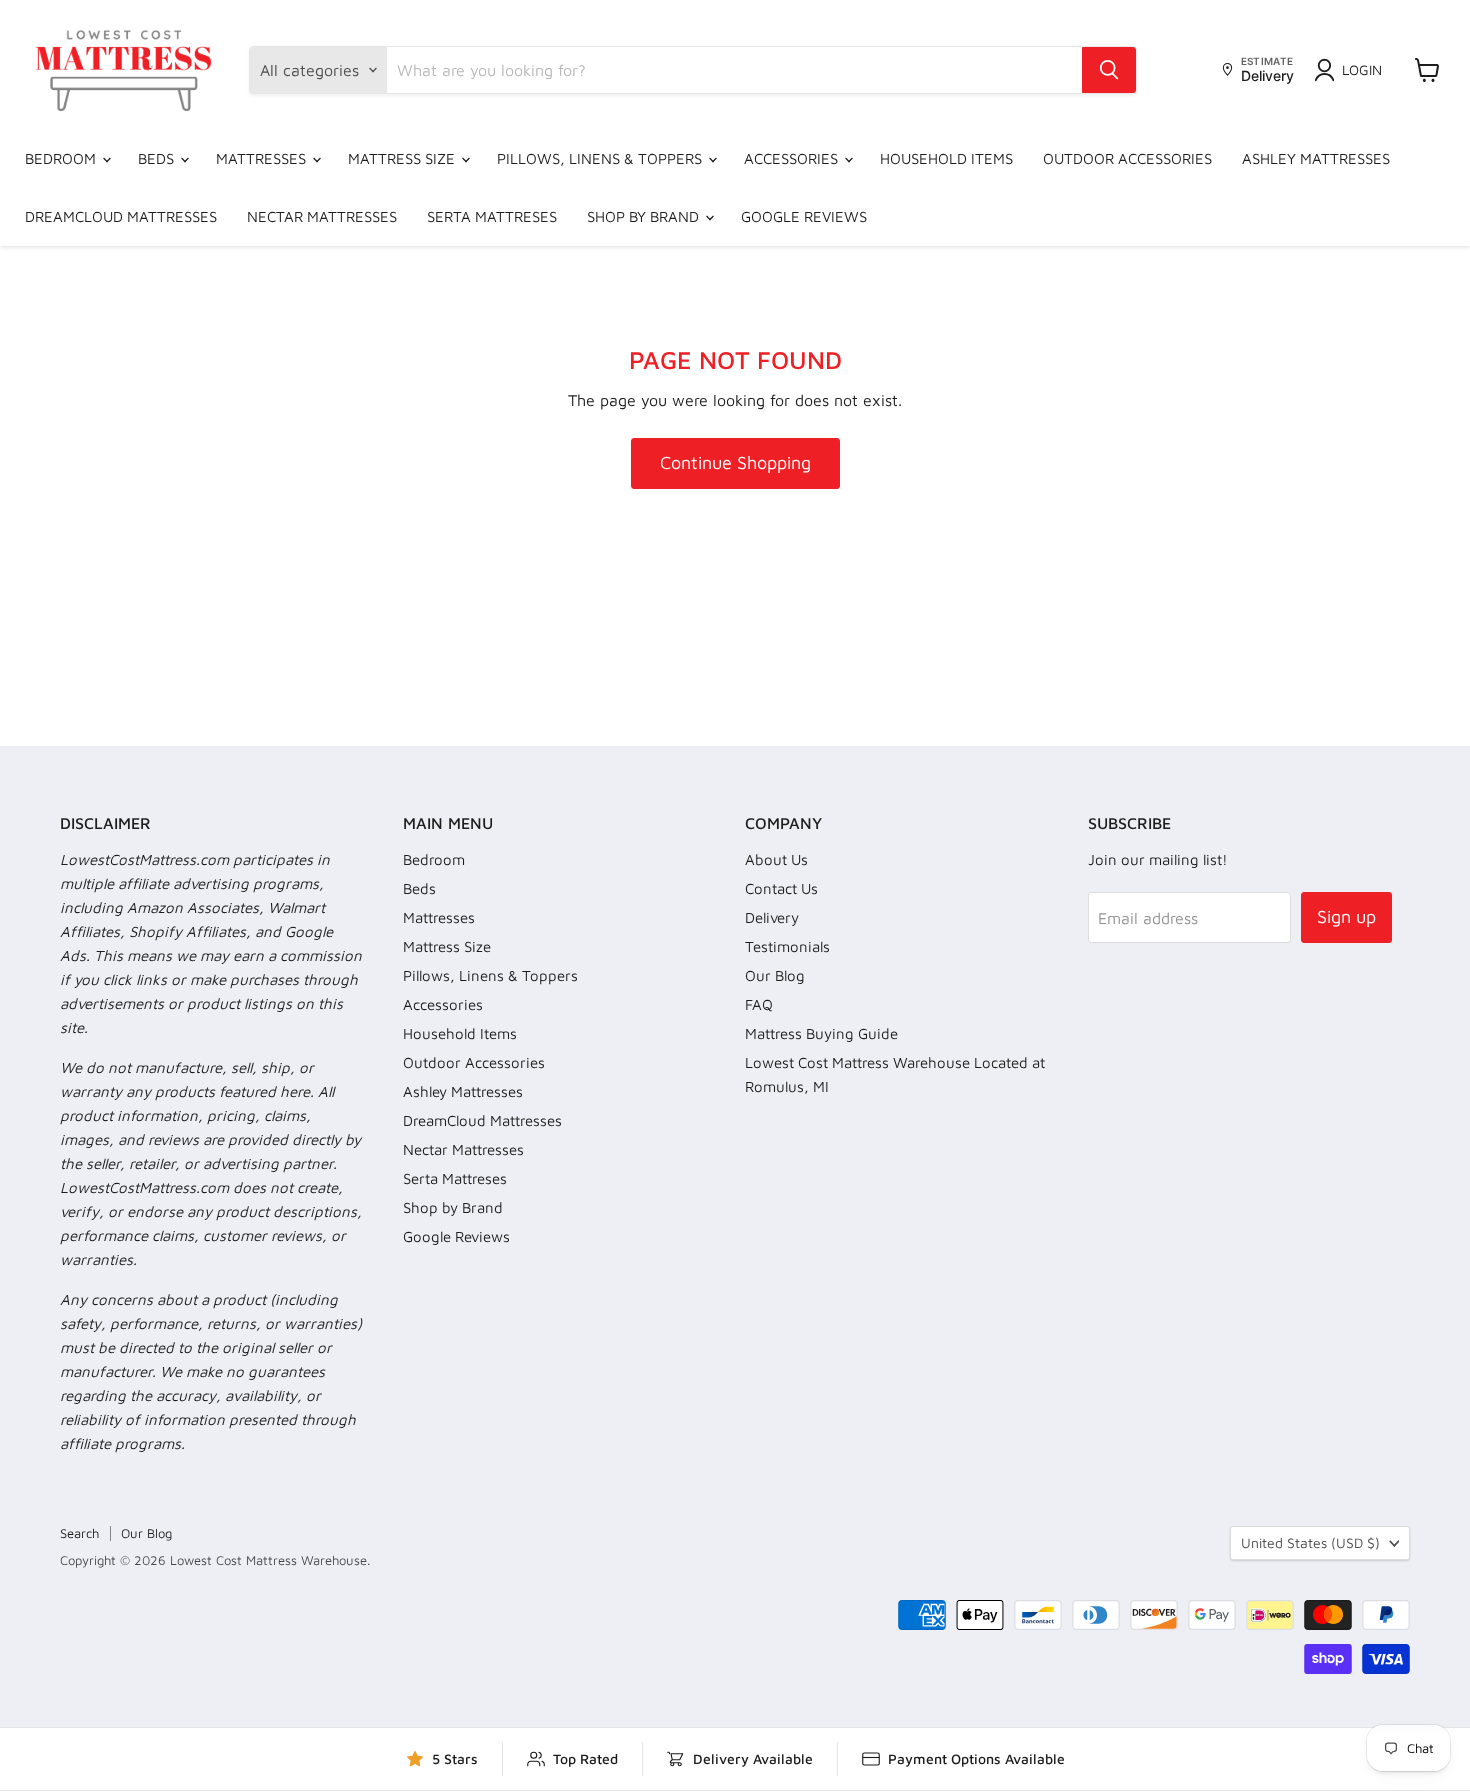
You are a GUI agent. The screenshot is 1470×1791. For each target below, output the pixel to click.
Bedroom (62, 158)
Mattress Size (403, 158)
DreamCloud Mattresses (121, 216)
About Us (776, 859)
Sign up (1346, 916)
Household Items (946, 158)
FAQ (759, 1004)
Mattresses (263, 158)
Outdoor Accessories (1127, 158)
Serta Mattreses (492, 216)
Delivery (772, 917)
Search (79, 1533)
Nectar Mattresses (322, 216)
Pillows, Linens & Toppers (601, 158)
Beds (158, 158)
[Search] (1109, 70)
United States (1310, 1542)
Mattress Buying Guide (821, 1033)
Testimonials (787, 946)
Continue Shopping (735, 462)
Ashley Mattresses (1316, 158)
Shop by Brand (645, 216)
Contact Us (781, 888)
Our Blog (775, 975)
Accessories (793, 158)
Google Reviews (804, 216)
